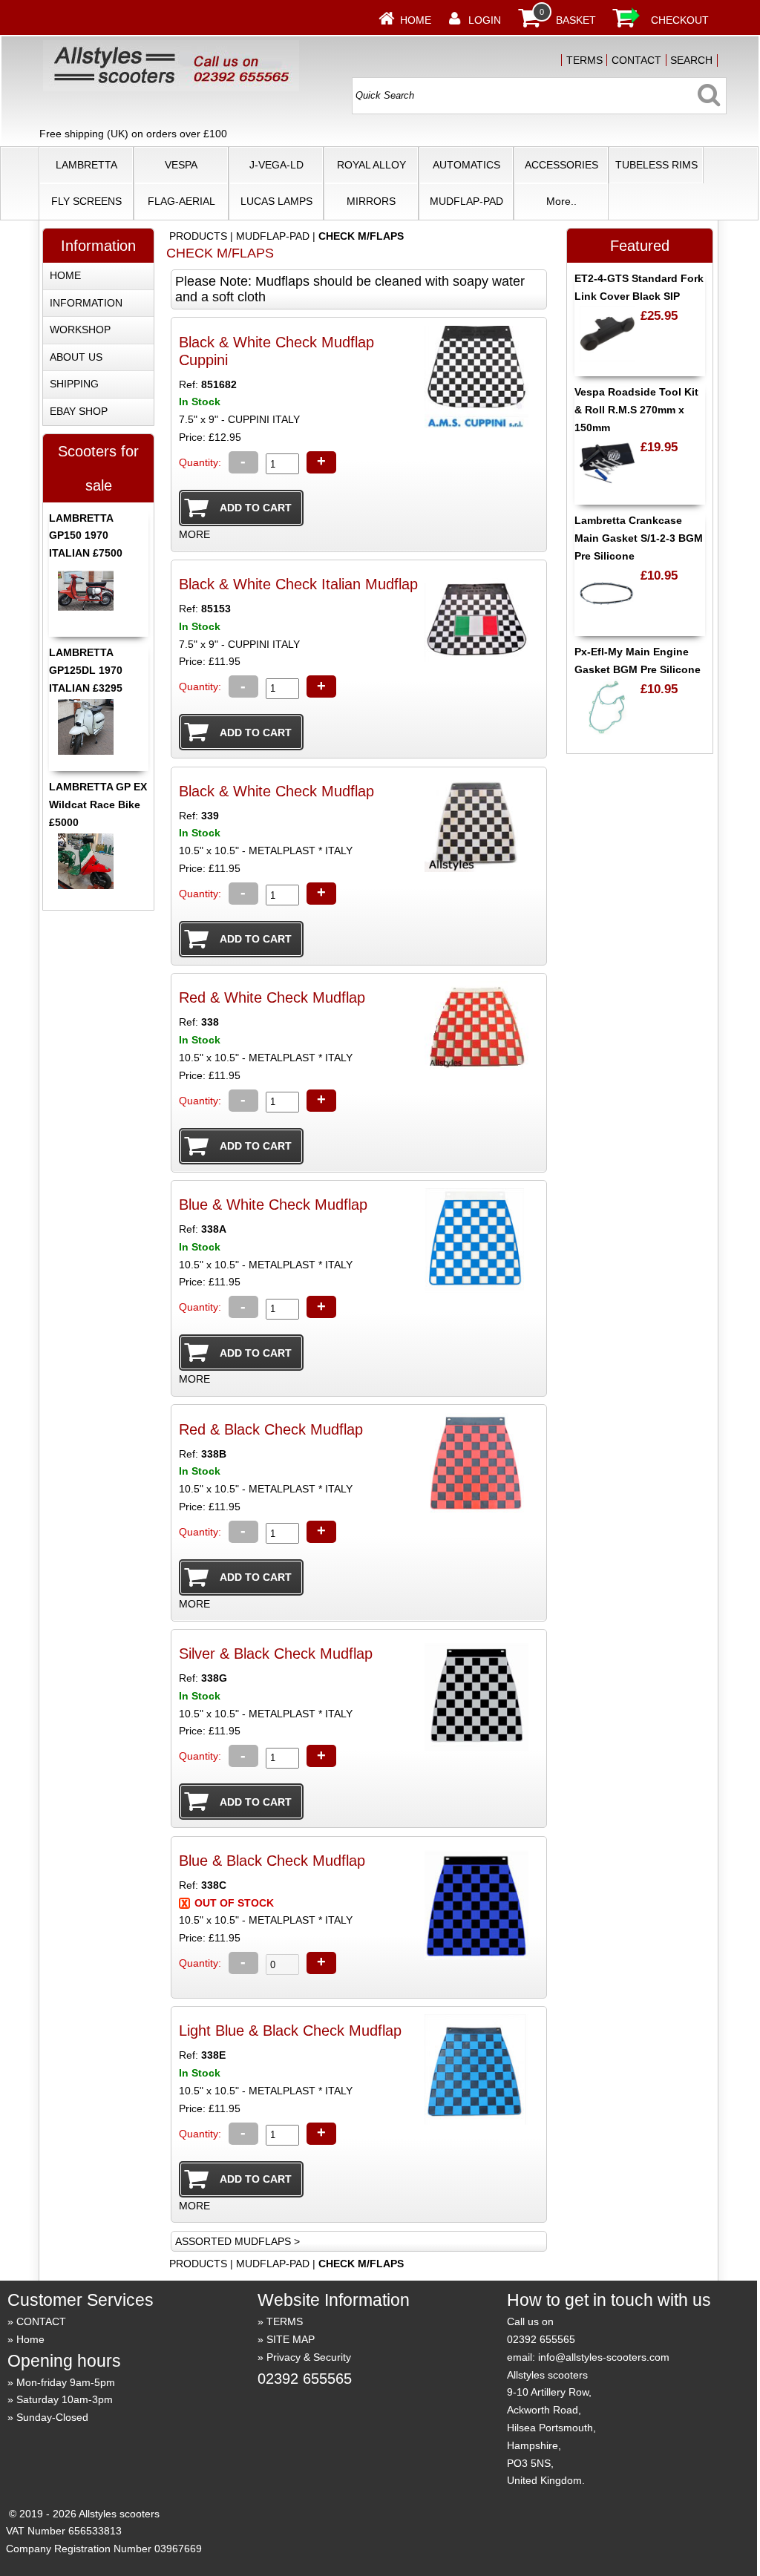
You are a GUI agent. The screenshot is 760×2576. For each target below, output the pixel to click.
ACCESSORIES (561, 165)
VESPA (181, 165)
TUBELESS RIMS (656, 165)
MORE (194, 534)
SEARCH (691, 60)
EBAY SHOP (79, 411)
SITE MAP (291, 2339)
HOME (65, 275)
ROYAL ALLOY (371, 165)
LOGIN (485, 20)
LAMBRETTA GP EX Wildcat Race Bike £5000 (98, 804)
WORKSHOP (80, 330)
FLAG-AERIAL (181, 201)
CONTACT (636, 60)
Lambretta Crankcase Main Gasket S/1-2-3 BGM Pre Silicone (639, 538)
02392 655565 (305, 2379)
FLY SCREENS (86, 201)
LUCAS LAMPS (276, 201)
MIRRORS (371, 201)
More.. (561, 201)
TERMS (584, 60)
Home (416, 20)
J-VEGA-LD (276, 165)
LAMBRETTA (86, 165)
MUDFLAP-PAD (466, 201)
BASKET (576, 20)
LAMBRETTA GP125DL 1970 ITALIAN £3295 (86, 670)
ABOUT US (76, 357)
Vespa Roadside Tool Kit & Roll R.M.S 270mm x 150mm (636, 410)
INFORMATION (86, 303)
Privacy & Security (309, 2357)
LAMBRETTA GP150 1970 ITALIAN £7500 (86, 536)
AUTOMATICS (466, 165)
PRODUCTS (198, 236)
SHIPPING (74, 384)
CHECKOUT (680, 20)
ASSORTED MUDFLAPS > (237, 2241)
